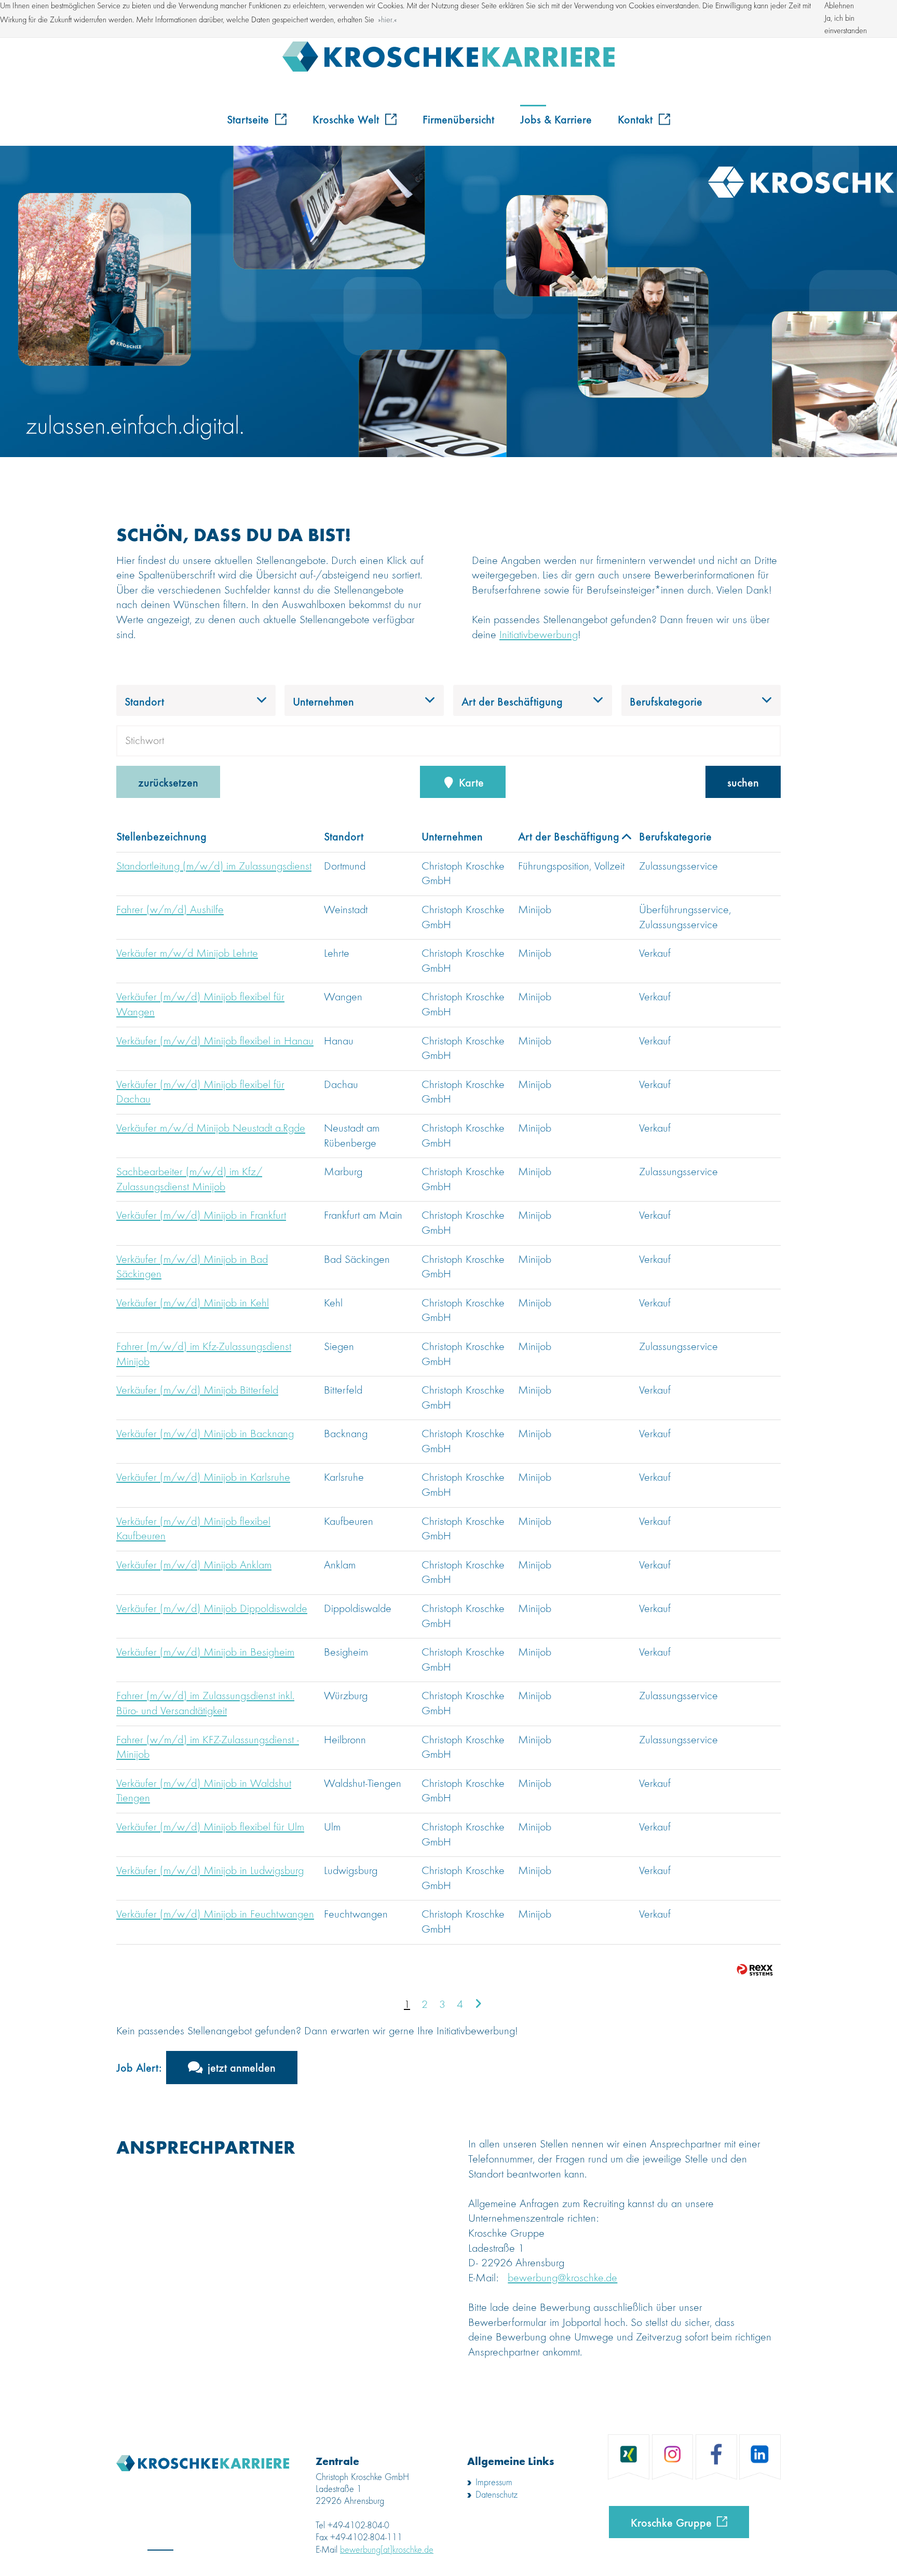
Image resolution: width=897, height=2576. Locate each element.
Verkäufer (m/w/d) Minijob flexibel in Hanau (215, 1041)
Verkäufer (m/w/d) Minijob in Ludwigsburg (210, 1871)
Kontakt (637, 119)
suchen (743, 782)
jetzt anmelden (242, 2067)
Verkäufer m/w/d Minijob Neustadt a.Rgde (211, 1128)
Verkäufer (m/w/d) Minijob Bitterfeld (197, 1390)
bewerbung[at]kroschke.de (387, 2550)
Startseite (249, 119)
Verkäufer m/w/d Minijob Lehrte (187, 954)
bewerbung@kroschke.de (562, 2278)
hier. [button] (388, 20)
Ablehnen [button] (839, 6)
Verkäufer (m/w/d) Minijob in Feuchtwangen (215, 1914)
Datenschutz (497, 2495)
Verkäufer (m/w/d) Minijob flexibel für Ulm (210, 1827)
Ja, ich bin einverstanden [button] (846, 25)
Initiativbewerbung (539, 635)
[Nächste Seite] (478, 2005)
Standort (344, 836)
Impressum (494, 2483)
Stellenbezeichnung (161, 836)
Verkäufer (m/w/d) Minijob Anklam (194, 1565)
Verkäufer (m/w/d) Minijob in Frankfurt (201, 1216)
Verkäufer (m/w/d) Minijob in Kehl (193, 1303)
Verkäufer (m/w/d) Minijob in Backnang (205, 1434)
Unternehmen (452, 836)
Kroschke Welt (347, 119)
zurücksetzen (168, 782)
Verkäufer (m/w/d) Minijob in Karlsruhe (203, 1478)
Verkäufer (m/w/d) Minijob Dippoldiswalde (212, 1609)
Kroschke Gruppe (671, 2522)
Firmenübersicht (458, 119)
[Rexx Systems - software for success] (755, 1970)
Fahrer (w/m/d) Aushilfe (170, 910)
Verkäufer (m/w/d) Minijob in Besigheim (205, 1652)
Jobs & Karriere (556, 119)
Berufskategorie (675, 836)
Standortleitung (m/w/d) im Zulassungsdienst (214, 866)
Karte (470, 782)
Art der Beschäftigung (569, 836)
